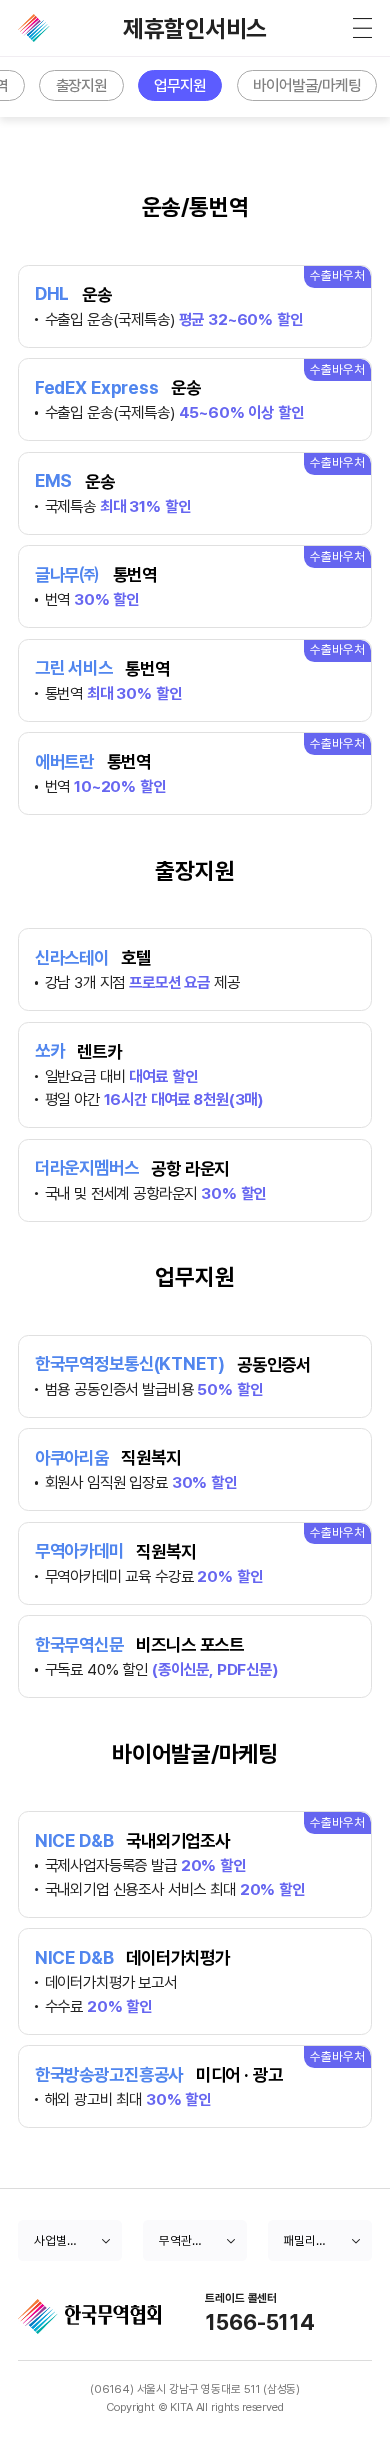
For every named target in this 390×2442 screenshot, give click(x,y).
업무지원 (179, 85)
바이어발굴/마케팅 (307, 85)
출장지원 (81, 85)
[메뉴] (363, 28)
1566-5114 (260, 2323)
